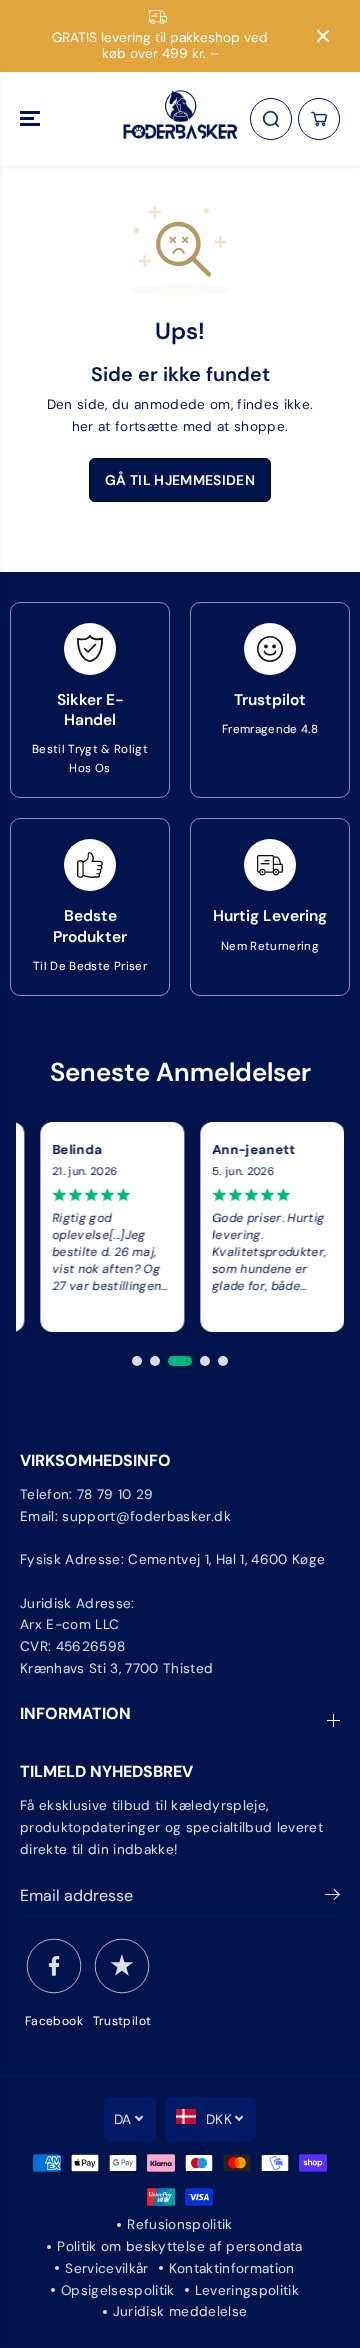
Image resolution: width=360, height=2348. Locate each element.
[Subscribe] (332, 1898)
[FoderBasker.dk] (180, 119)
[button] (32, 119)
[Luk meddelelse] (323, 36)
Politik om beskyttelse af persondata (179, 2246)
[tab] (137, 1361)
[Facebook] (54, 1966)
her (83, 426)
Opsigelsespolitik (118, 2290)
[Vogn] (319, 119)
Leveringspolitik (247, 2290)
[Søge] (271, 119)
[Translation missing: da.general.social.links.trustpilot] (122, 1966)
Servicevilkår (106, 2268)
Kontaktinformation (232, 2268)
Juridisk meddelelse (180, 2311)
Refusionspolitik (179, 2224)
